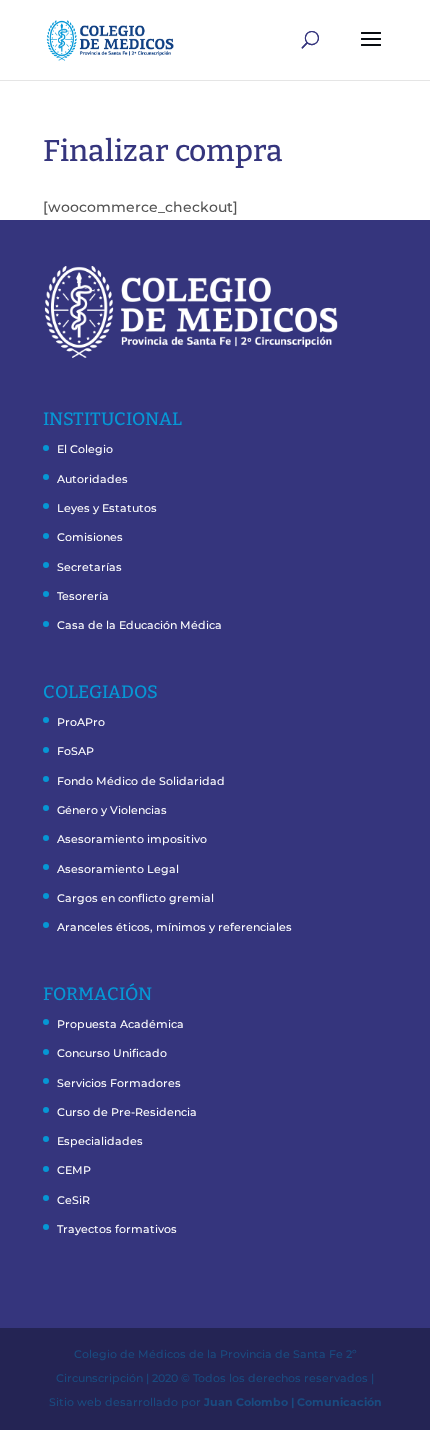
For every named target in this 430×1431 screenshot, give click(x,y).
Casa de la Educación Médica (139, 625)
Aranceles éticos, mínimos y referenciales (174, 927)
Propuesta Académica (120, 1024)
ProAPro (81, 722)
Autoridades (92, 479)
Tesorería (83, 596)
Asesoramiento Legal (118, 869)
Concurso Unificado (112, 1053)
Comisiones (90, 537)
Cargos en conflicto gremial (135, 898)
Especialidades (100, 1141)
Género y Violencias (112, 810)
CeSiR (73, 1200)
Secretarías (89, 567)
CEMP (74, 1170)
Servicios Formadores (119, 1083)
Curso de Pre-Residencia (127, 1112)
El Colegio (85, 449)
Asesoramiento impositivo (132, 839)
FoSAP (75, 751)
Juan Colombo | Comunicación (293, 1402)
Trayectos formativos (117, 1229)
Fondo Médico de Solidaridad (141, 781)
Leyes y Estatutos (107, 508)
